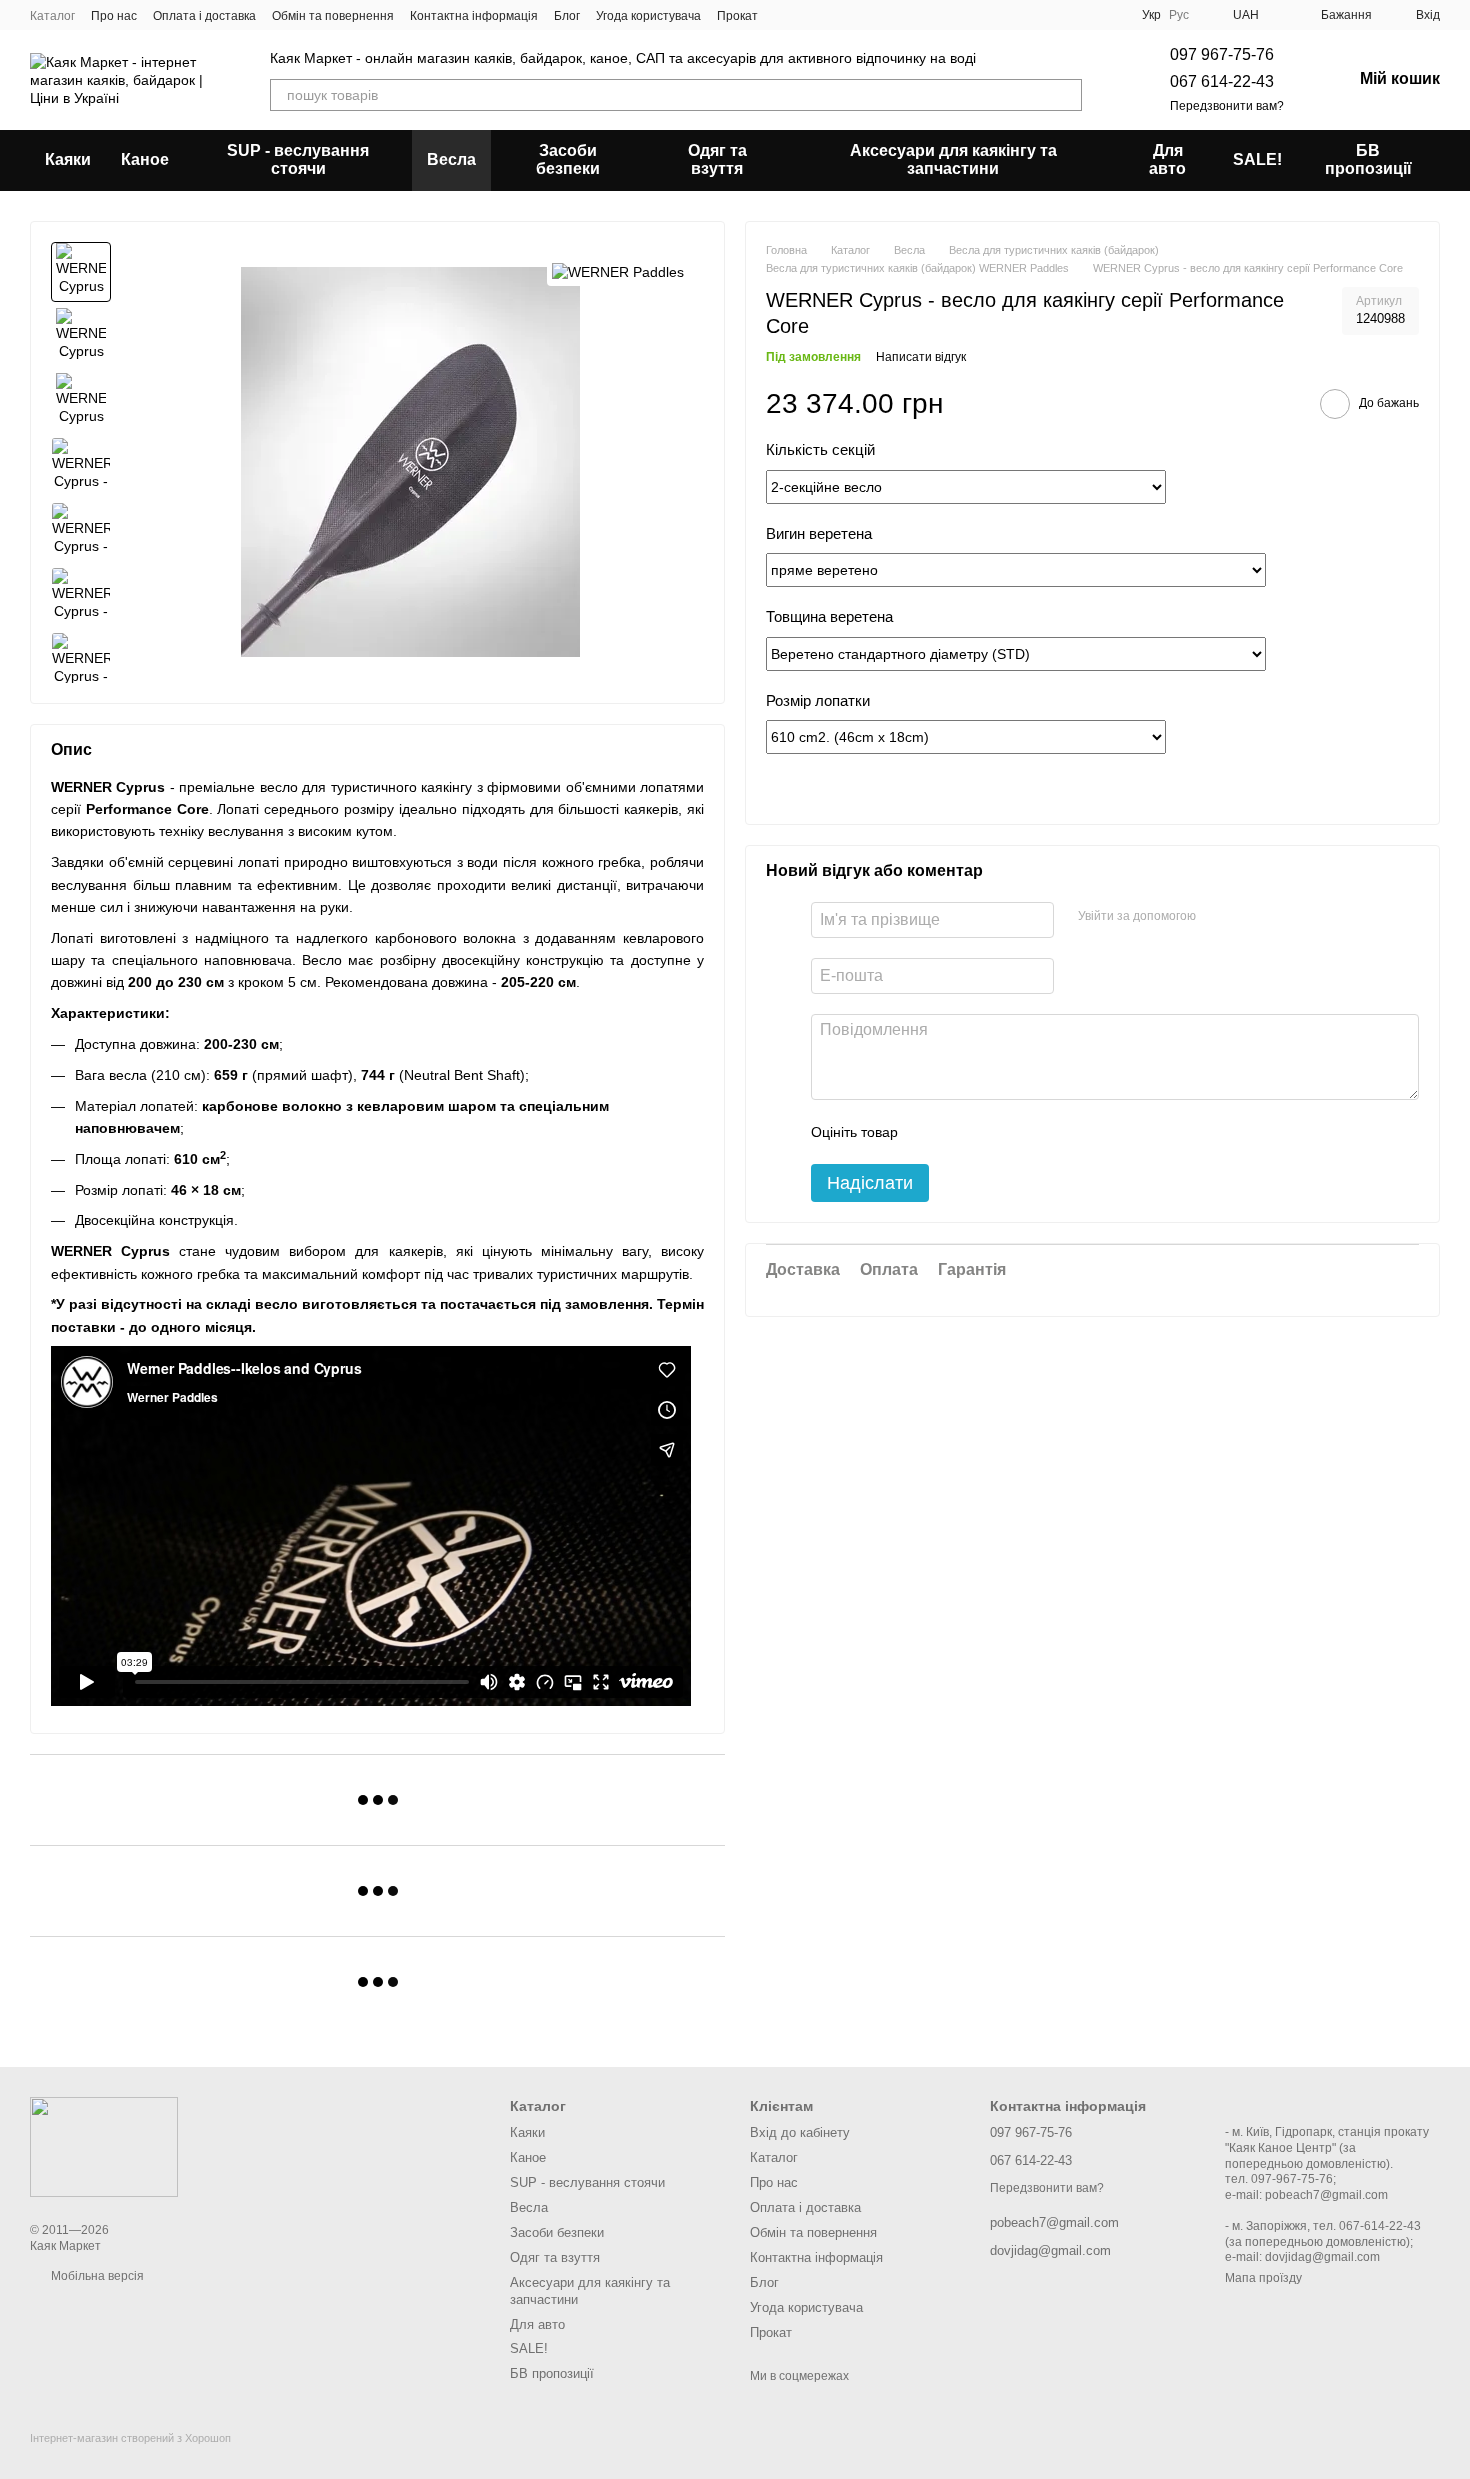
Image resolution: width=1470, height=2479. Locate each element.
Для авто (1167, 159)
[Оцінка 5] (1059, 1132)
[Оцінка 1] (931, 1132)
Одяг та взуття (717, 159)
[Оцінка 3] (995, 1132)
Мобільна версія (96, 2276)
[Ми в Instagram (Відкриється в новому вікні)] (810, 15)
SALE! (1257, 159)
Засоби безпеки (568, 159)
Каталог (52, 16)
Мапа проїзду (1263, 2278)
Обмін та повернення (333, 16)
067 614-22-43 (1222, 81)
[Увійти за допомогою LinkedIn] (1282, 917)
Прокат (737, 16)
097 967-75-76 (1222, 54)
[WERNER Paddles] (618, 271)
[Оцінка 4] (1027, 1132)
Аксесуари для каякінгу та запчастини (953, 159)
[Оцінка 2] (963, 1132)
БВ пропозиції (1368, 159)
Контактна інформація (474, 16)
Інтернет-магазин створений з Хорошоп (130, 2438)
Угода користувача (648, 16)
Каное (145, 159)
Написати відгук (921, 357)
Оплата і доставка (204, 16)
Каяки (68, 159)
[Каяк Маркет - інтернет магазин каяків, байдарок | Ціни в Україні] (104, 2146)
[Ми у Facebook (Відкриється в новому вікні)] (786, 15)
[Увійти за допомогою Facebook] (1218, 917)
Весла (451, 159)
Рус (1179, 15)
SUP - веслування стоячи (298, 159)
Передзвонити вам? (1227, 106)
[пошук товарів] (1066, 95)
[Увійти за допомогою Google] (1250, 917)
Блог (567, 16)
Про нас (114, 16)
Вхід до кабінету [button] (800, 2132)
